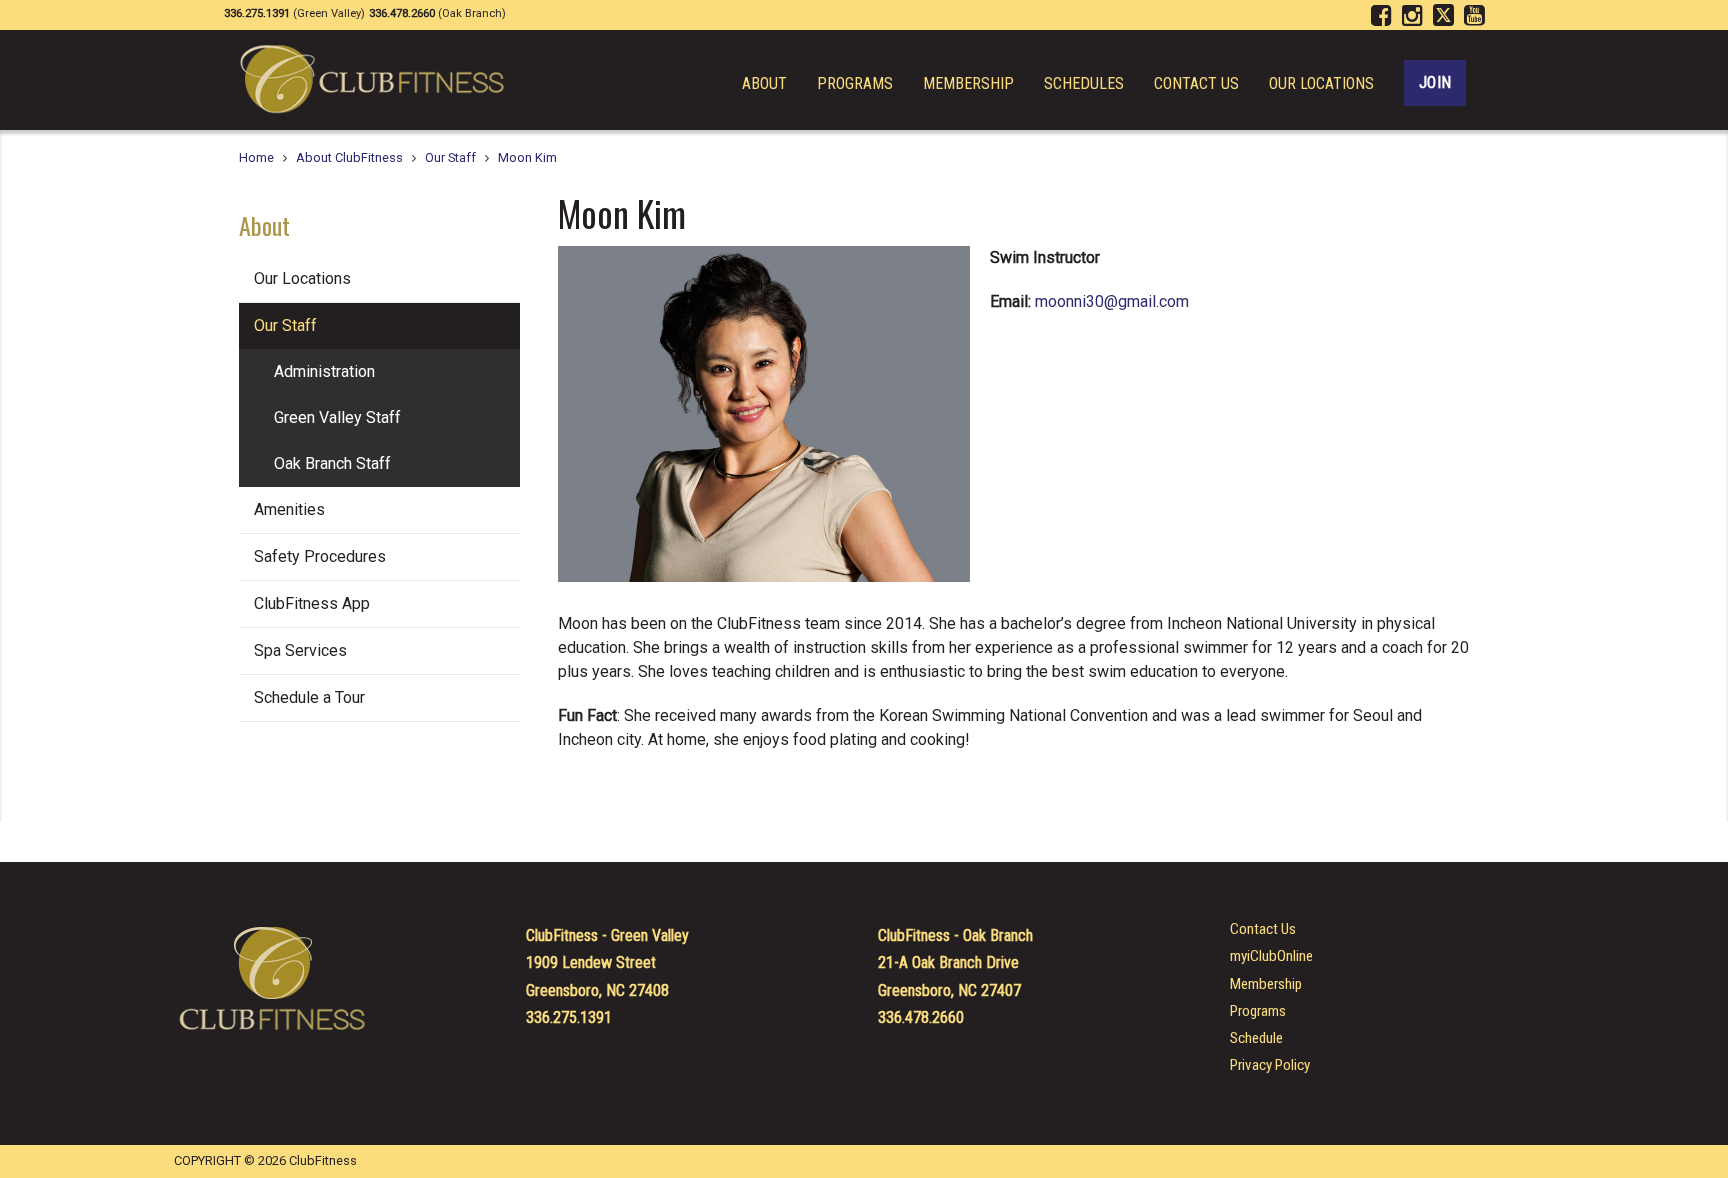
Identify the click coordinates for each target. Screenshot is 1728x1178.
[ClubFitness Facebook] (1384, 16)
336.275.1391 (569, 1017)
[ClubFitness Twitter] (1446, 16)
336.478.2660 (921, 1017)
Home (256, 157)
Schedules (1084, 84)
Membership (968, 84)
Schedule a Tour (309, 697)
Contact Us (1196, 84)
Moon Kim (527, 157)
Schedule (1256, 1038)
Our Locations (1321, 84)
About (764, 84)
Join (1435, 82)
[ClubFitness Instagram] (1415, 16)
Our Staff (450, 157)
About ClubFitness (349, 157)
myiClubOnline (1271, 956)
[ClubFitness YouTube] (1477, 16)
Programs (855, 84)
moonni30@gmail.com (1112, 301)
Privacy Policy (1270, 1065)
